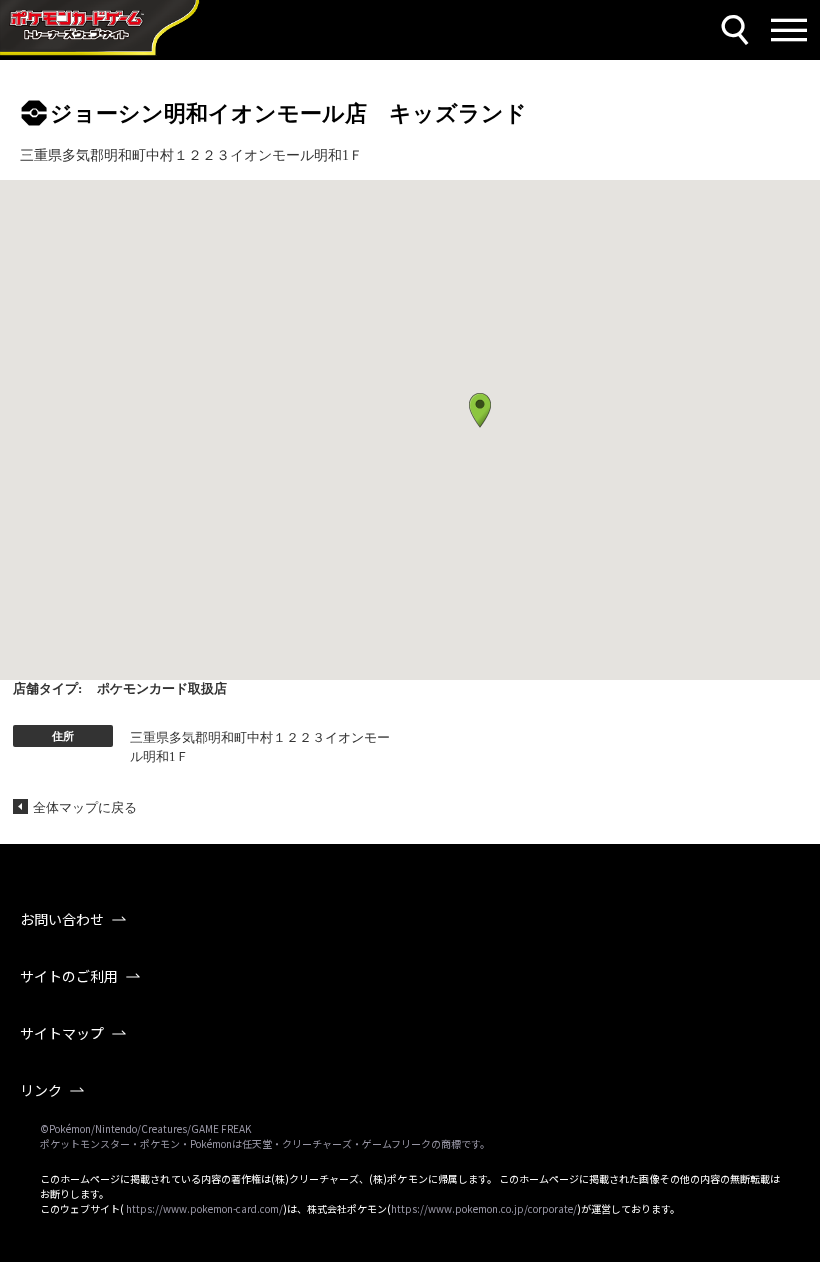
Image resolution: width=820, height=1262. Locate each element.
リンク (41, 1090)
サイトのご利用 (69, 976)
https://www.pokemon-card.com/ (204, 1208)
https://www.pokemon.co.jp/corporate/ (484, 1208)
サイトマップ (62, 1033)
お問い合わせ (62, 919)
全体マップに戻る (85, 807)
